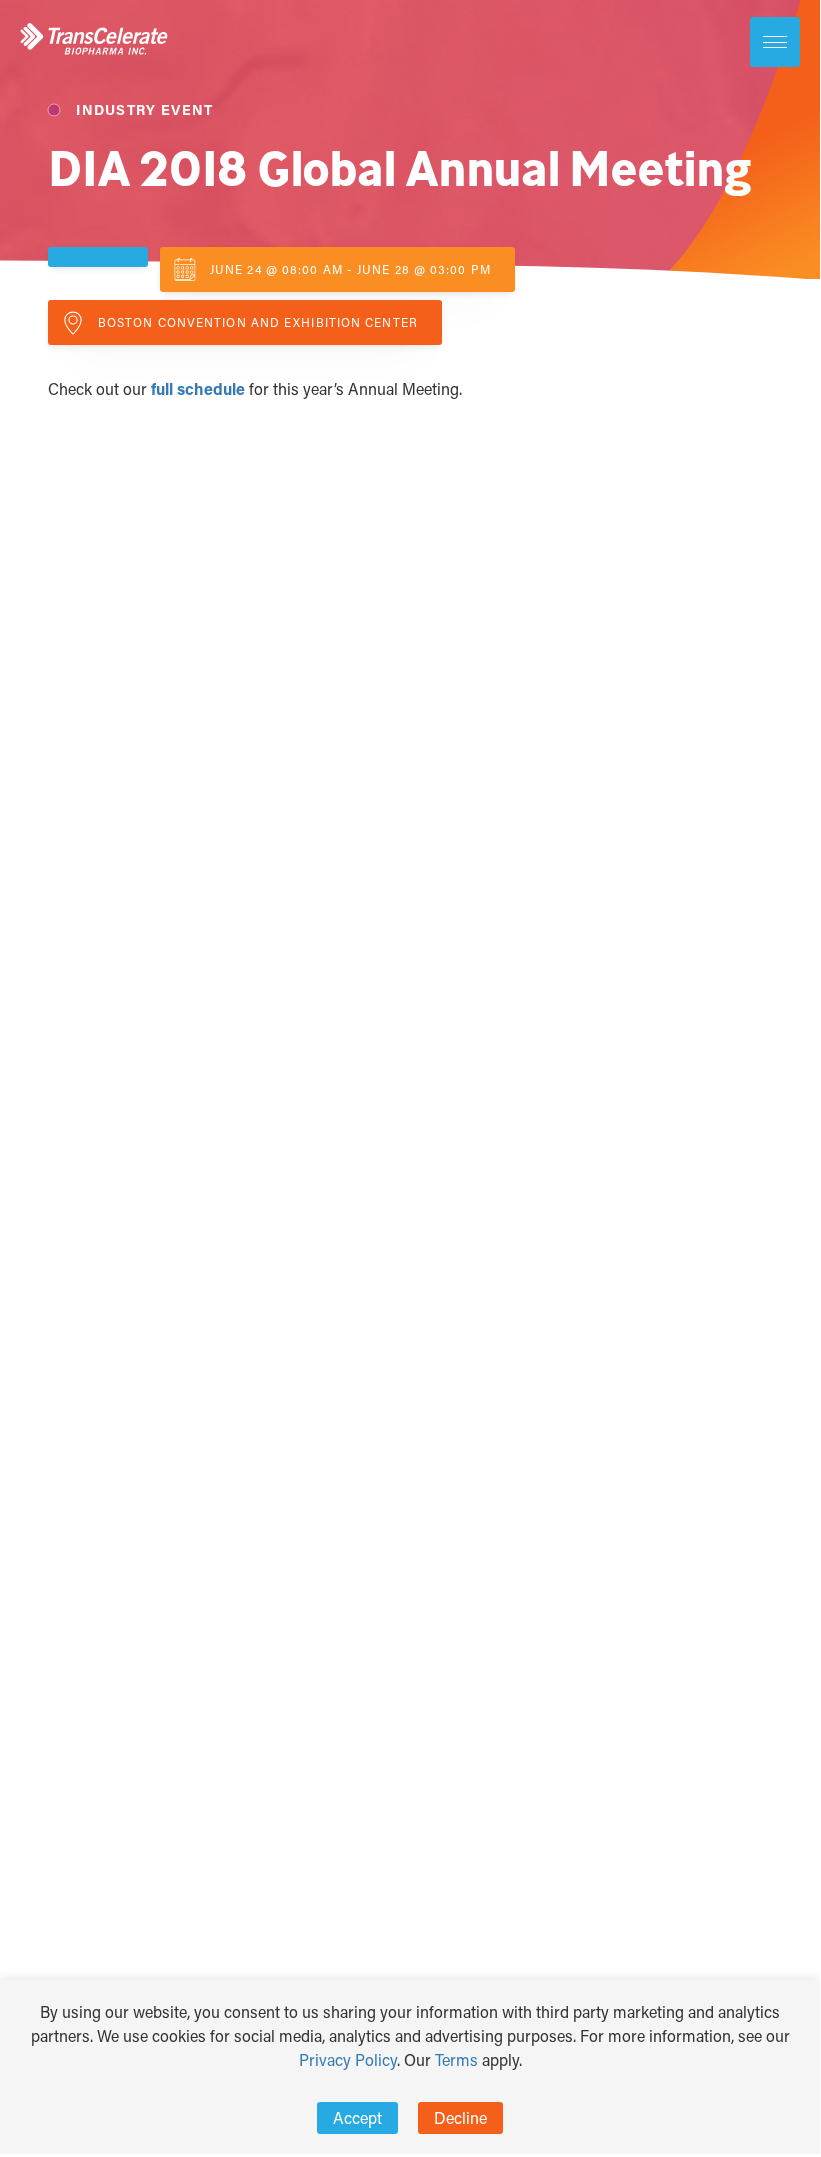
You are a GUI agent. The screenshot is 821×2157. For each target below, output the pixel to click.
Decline (460, 2117)
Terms (456, 2059)
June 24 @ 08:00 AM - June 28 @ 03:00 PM (350, 269)
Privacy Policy (348, 2059)
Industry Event (143, 109)
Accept (357, 2117)
